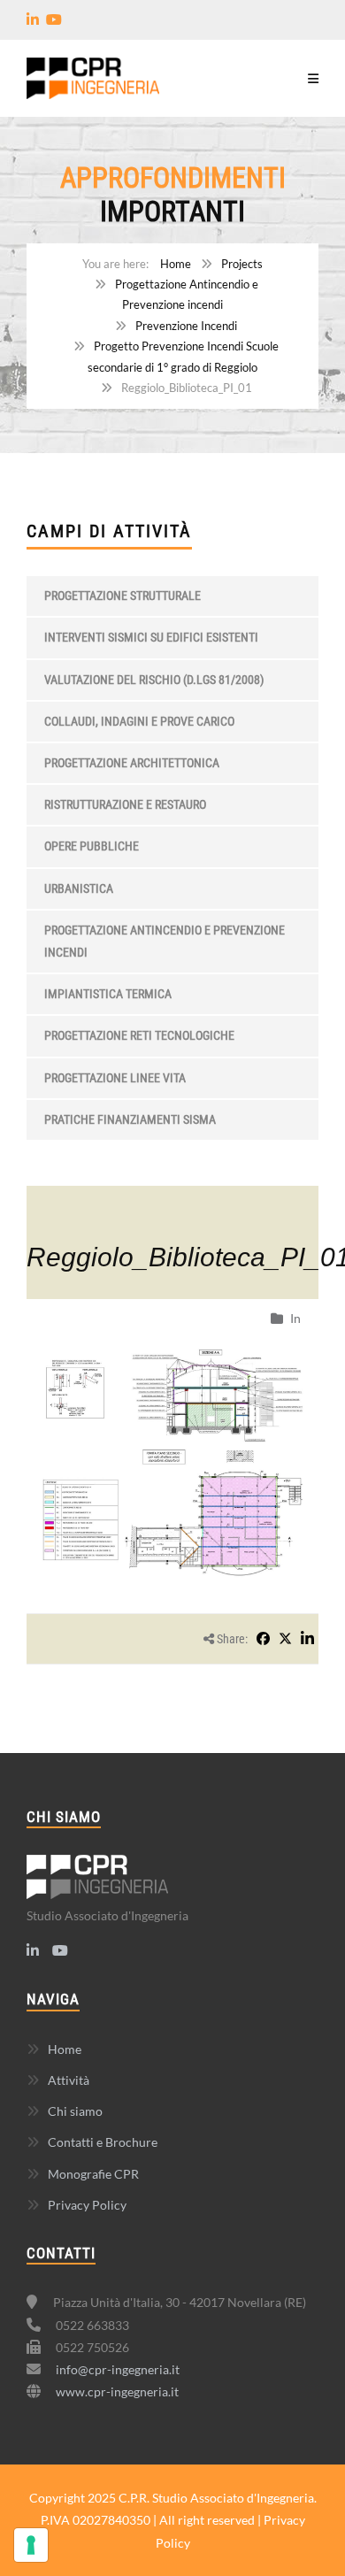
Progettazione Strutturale (123, 596)
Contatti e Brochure (103, 2142)
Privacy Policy (87, 2205)
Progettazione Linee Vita (115, 1078)
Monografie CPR (93, 2174)
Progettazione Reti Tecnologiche (139, 1035)
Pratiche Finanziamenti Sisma (130, 1119)
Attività (69, 2080)
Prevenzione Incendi (186, 326)
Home (176, 264)
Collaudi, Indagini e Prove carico (139, 721)
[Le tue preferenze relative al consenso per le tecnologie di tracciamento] (31, 2545)
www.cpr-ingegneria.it (117, 2391)
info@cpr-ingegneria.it (118, 2369)
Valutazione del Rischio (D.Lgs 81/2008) (154, 680)
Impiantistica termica (108, 994)
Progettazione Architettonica (132, 763)
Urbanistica (79, 888)
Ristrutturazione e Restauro (125, 804)
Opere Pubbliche (92, 846)
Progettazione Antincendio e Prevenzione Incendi (165, 941)
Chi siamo (75, 2111)
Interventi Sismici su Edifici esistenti (151, 637)
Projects (242, 264)
